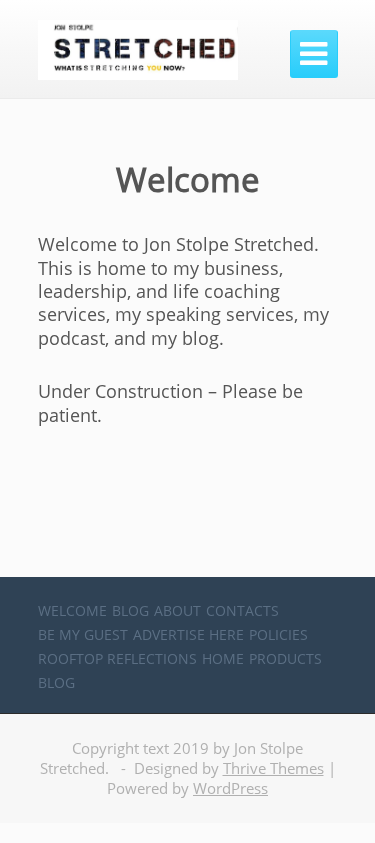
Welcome (72, 610)
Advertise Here (188, 634)
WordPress (230, 788)
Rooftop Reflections (117, 658)
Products (285, 658)
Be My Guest (83, 634)
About (177, 610)
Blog (130, 610)
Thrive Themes (273, 768)
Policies (278, 634)
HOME (223, 658)
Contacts (242, 610)
